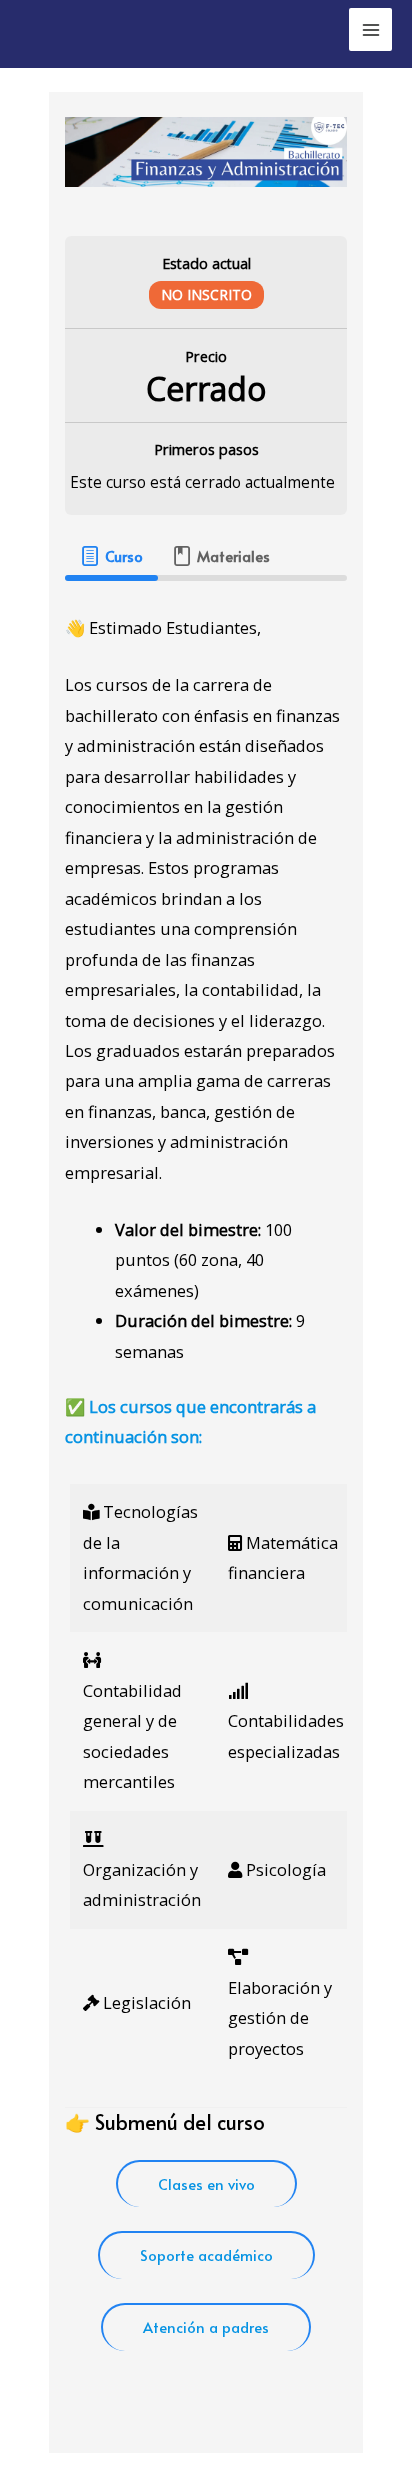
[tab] (111, 556)
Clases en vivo (206, 2184)
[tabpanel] (205, 1497)
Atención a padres (206, 2327)
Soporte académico (206, 2255)
